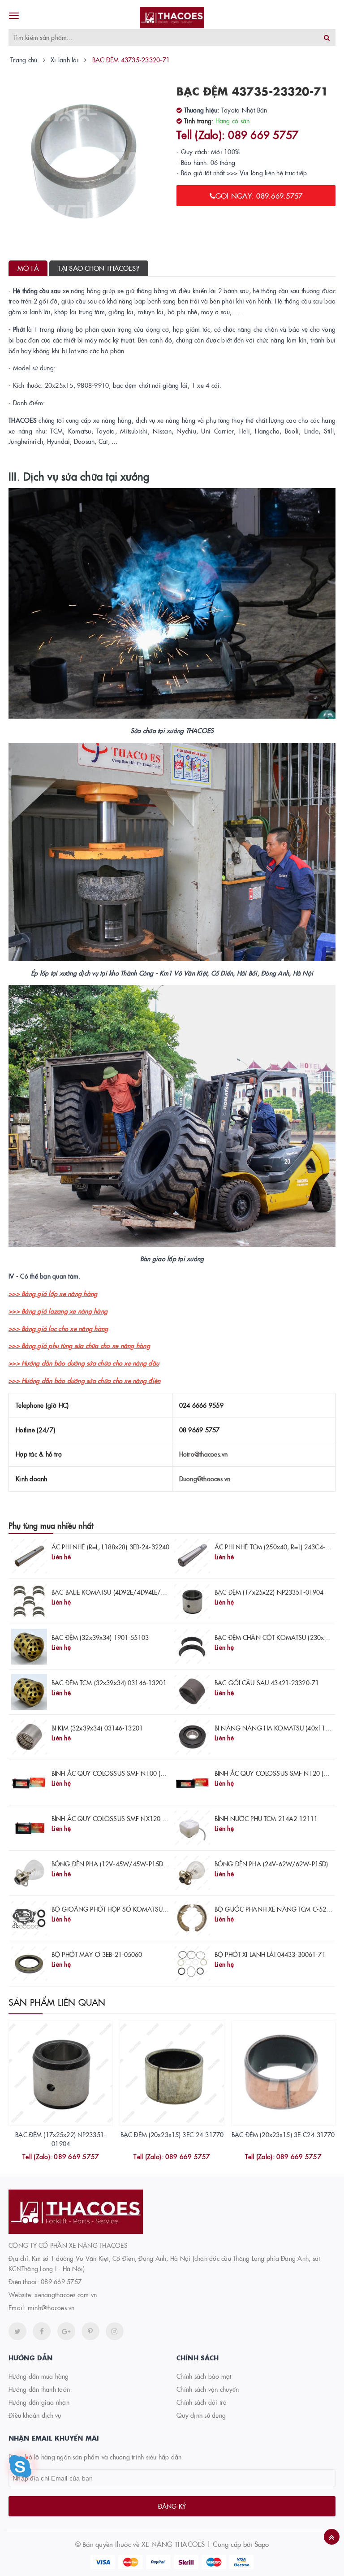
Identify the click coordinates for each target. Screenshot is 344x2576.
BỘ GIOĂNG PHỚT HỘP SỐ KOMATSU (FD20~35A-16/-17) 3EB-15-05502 (157, 1909)
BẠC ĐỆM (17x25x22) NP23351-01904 (269, 1592)
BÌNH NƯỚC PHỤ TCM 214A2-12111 (266, 1818)
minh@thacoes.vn (51, 2307)
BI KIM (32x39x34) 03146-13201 (97, 1728)
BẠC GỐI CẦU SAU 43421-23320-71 (267, 1683)
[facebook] (42, 2331)
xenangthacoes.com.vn (66, 2294)
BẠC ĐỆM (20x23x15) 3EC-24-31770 (172, 2134)
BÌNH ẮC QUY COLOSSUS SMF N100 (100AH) (117, 1773)
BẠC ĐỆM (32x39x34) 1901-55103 (100, 1637)
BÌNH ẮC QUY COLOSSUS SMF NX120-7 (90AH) (120, 1818)
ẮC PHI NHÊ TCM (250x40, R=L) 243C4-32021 (279, 1547)
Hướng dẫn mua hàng (39, 2376)
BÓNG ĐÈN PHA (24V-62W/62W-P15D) (271, 1864)
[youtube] (90, 2331)
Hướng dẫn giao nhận (39, 2402)
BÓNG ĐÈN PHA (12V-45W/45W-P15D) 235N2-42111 (129, 1864)
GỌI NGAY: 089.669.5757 (259, 195)
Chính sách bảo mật (204, 2376)
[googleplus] (66, 2331)
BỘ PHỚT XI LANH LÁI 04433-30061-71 (270, 1954)
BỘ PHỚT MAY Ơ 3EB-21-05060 (97, 1954)
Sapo (262, 2544)
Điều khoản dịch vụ (35, 2415)
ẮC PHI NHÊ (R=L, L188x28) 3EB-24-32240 (110, 1547)
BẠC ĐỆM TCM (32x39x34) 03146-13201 (109, 1683)
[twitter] (17, 2331)
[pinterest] (115, 2331)
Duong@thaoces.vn (205, 1479)
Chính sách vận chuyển (208, 2389)
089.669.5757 (61, 2281)
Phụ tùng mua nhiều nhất (51, 1525)
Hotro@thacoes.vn (204, 1454)
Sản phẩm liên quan (57, 2002)
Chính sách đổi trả (202, 2402)
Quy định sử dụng (201, 2415)
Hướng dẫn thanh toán (39, 2389)
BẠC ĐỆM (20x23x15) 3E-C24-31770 (283, 2134)
